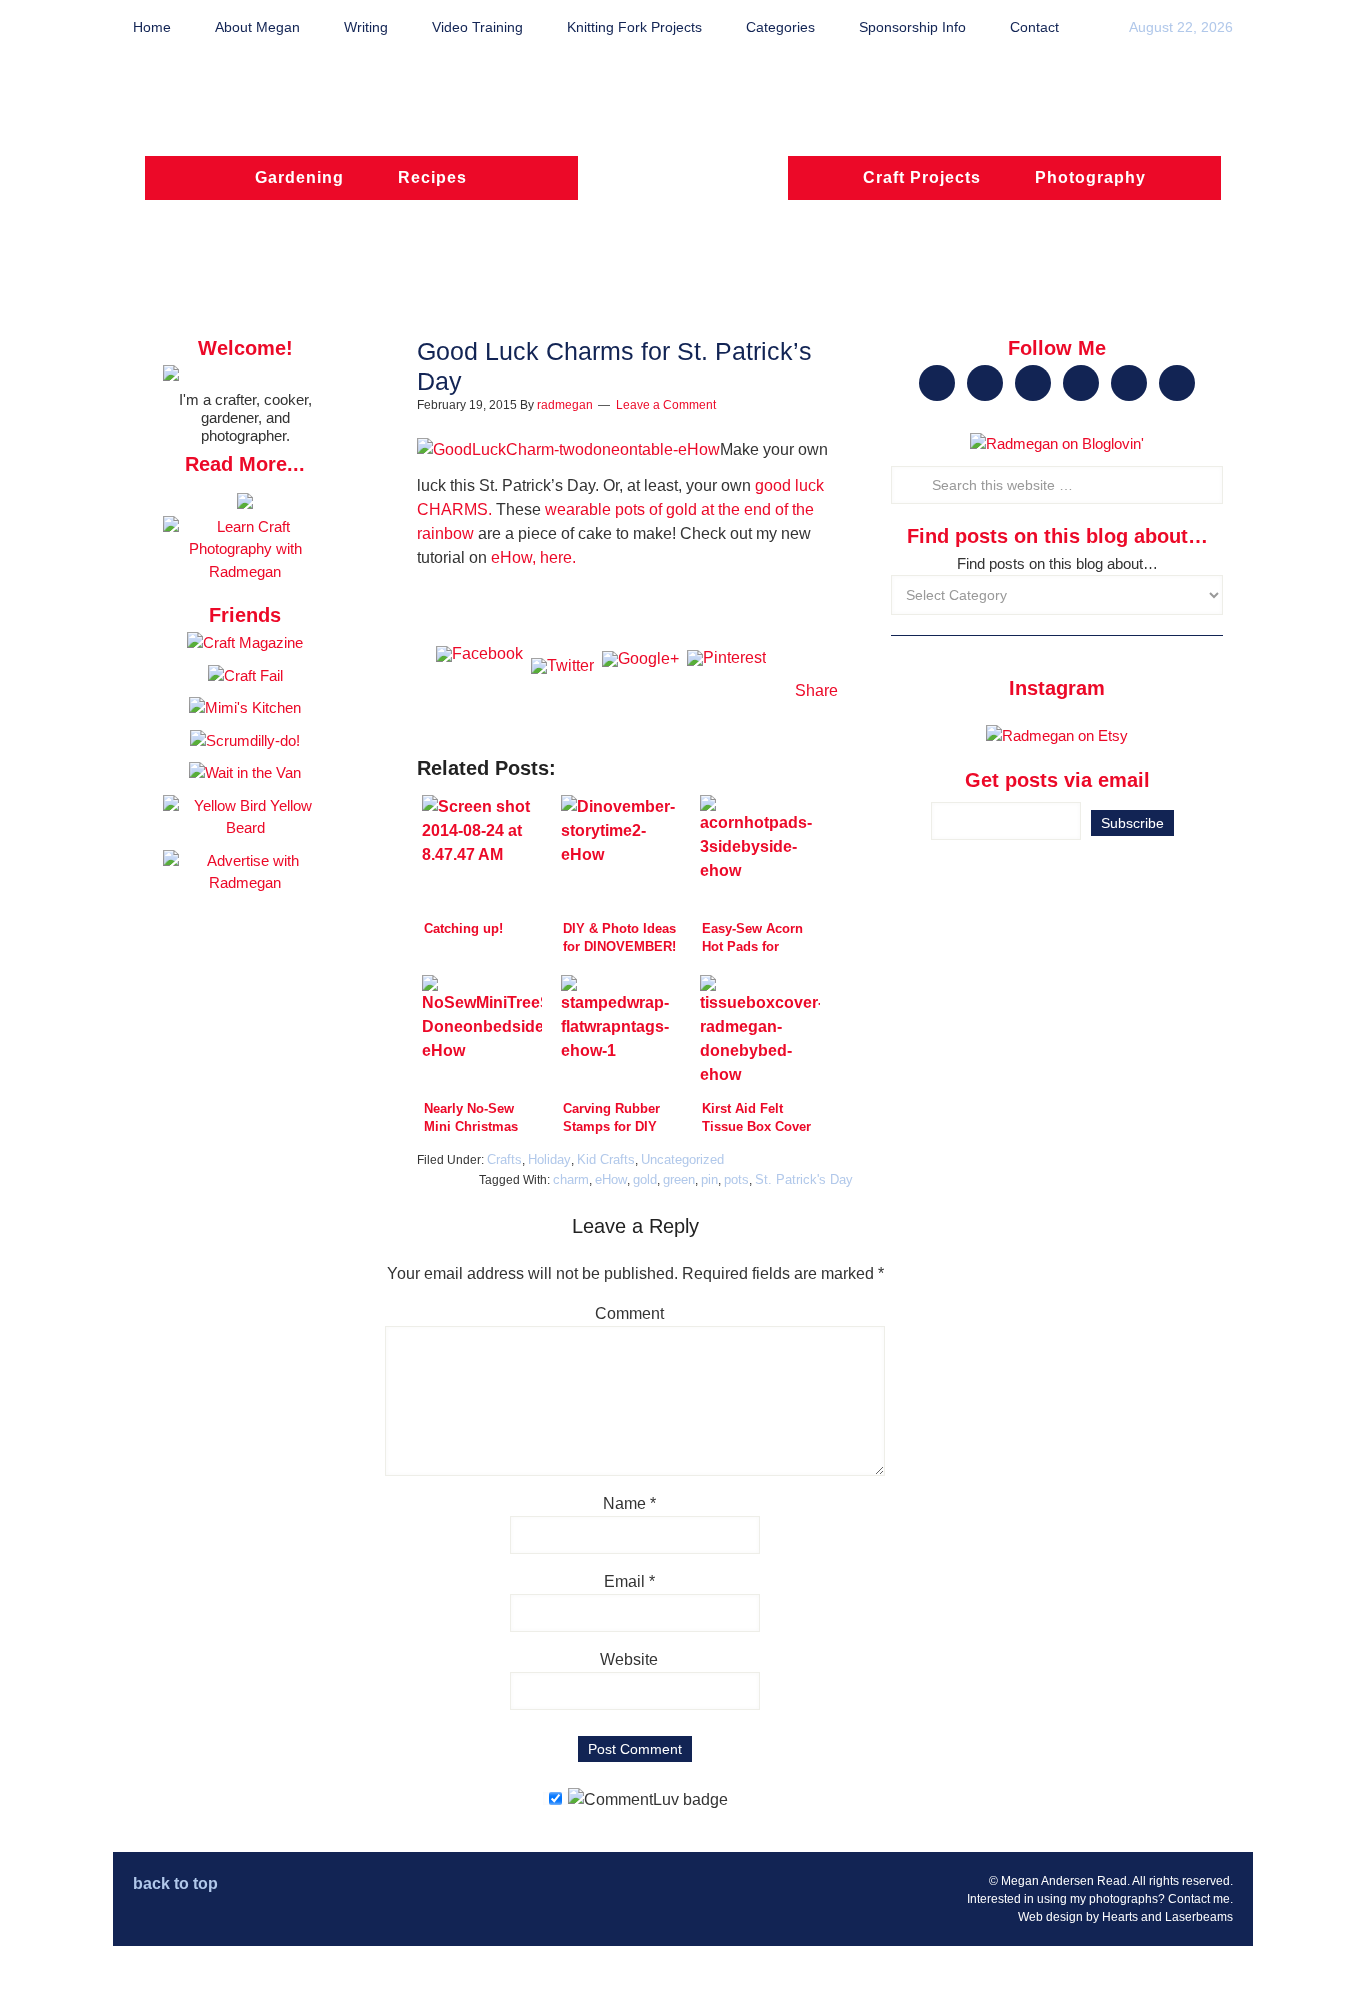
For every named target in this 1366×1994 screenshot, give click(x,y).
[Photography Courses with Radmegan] (245, 571)
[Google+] (640, 691)
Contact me (1199, 1899)
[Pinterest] (726, 691)
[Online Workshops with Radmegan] (245, 503)
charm (571, 1179)
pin (709, 1179)
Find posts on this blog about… (1057, 563)
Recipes (432, 177)
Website (629, 1659)
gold (645, 1179)
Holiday (549, 1159)
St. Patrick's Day (804, 1179)
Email (629, 1581)
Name (629, 1503)
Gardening (299, 177)
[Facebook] (479, 691)
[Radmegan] (683, 187)
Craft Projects (922, 177)
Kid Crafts (606, 1159)
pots (736, 1179)
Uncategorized (682, 1159)
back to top (175, 1883)
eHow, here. (531, 557)
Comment (629, 1313)
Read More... (245, 464)
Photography (1090, 177)
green (679, 1179)
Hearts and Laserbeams (1167, 1917)
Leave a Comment (666, 405)
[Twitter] (562, 691)
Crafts (504, 1159)
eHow (611, 1179)
